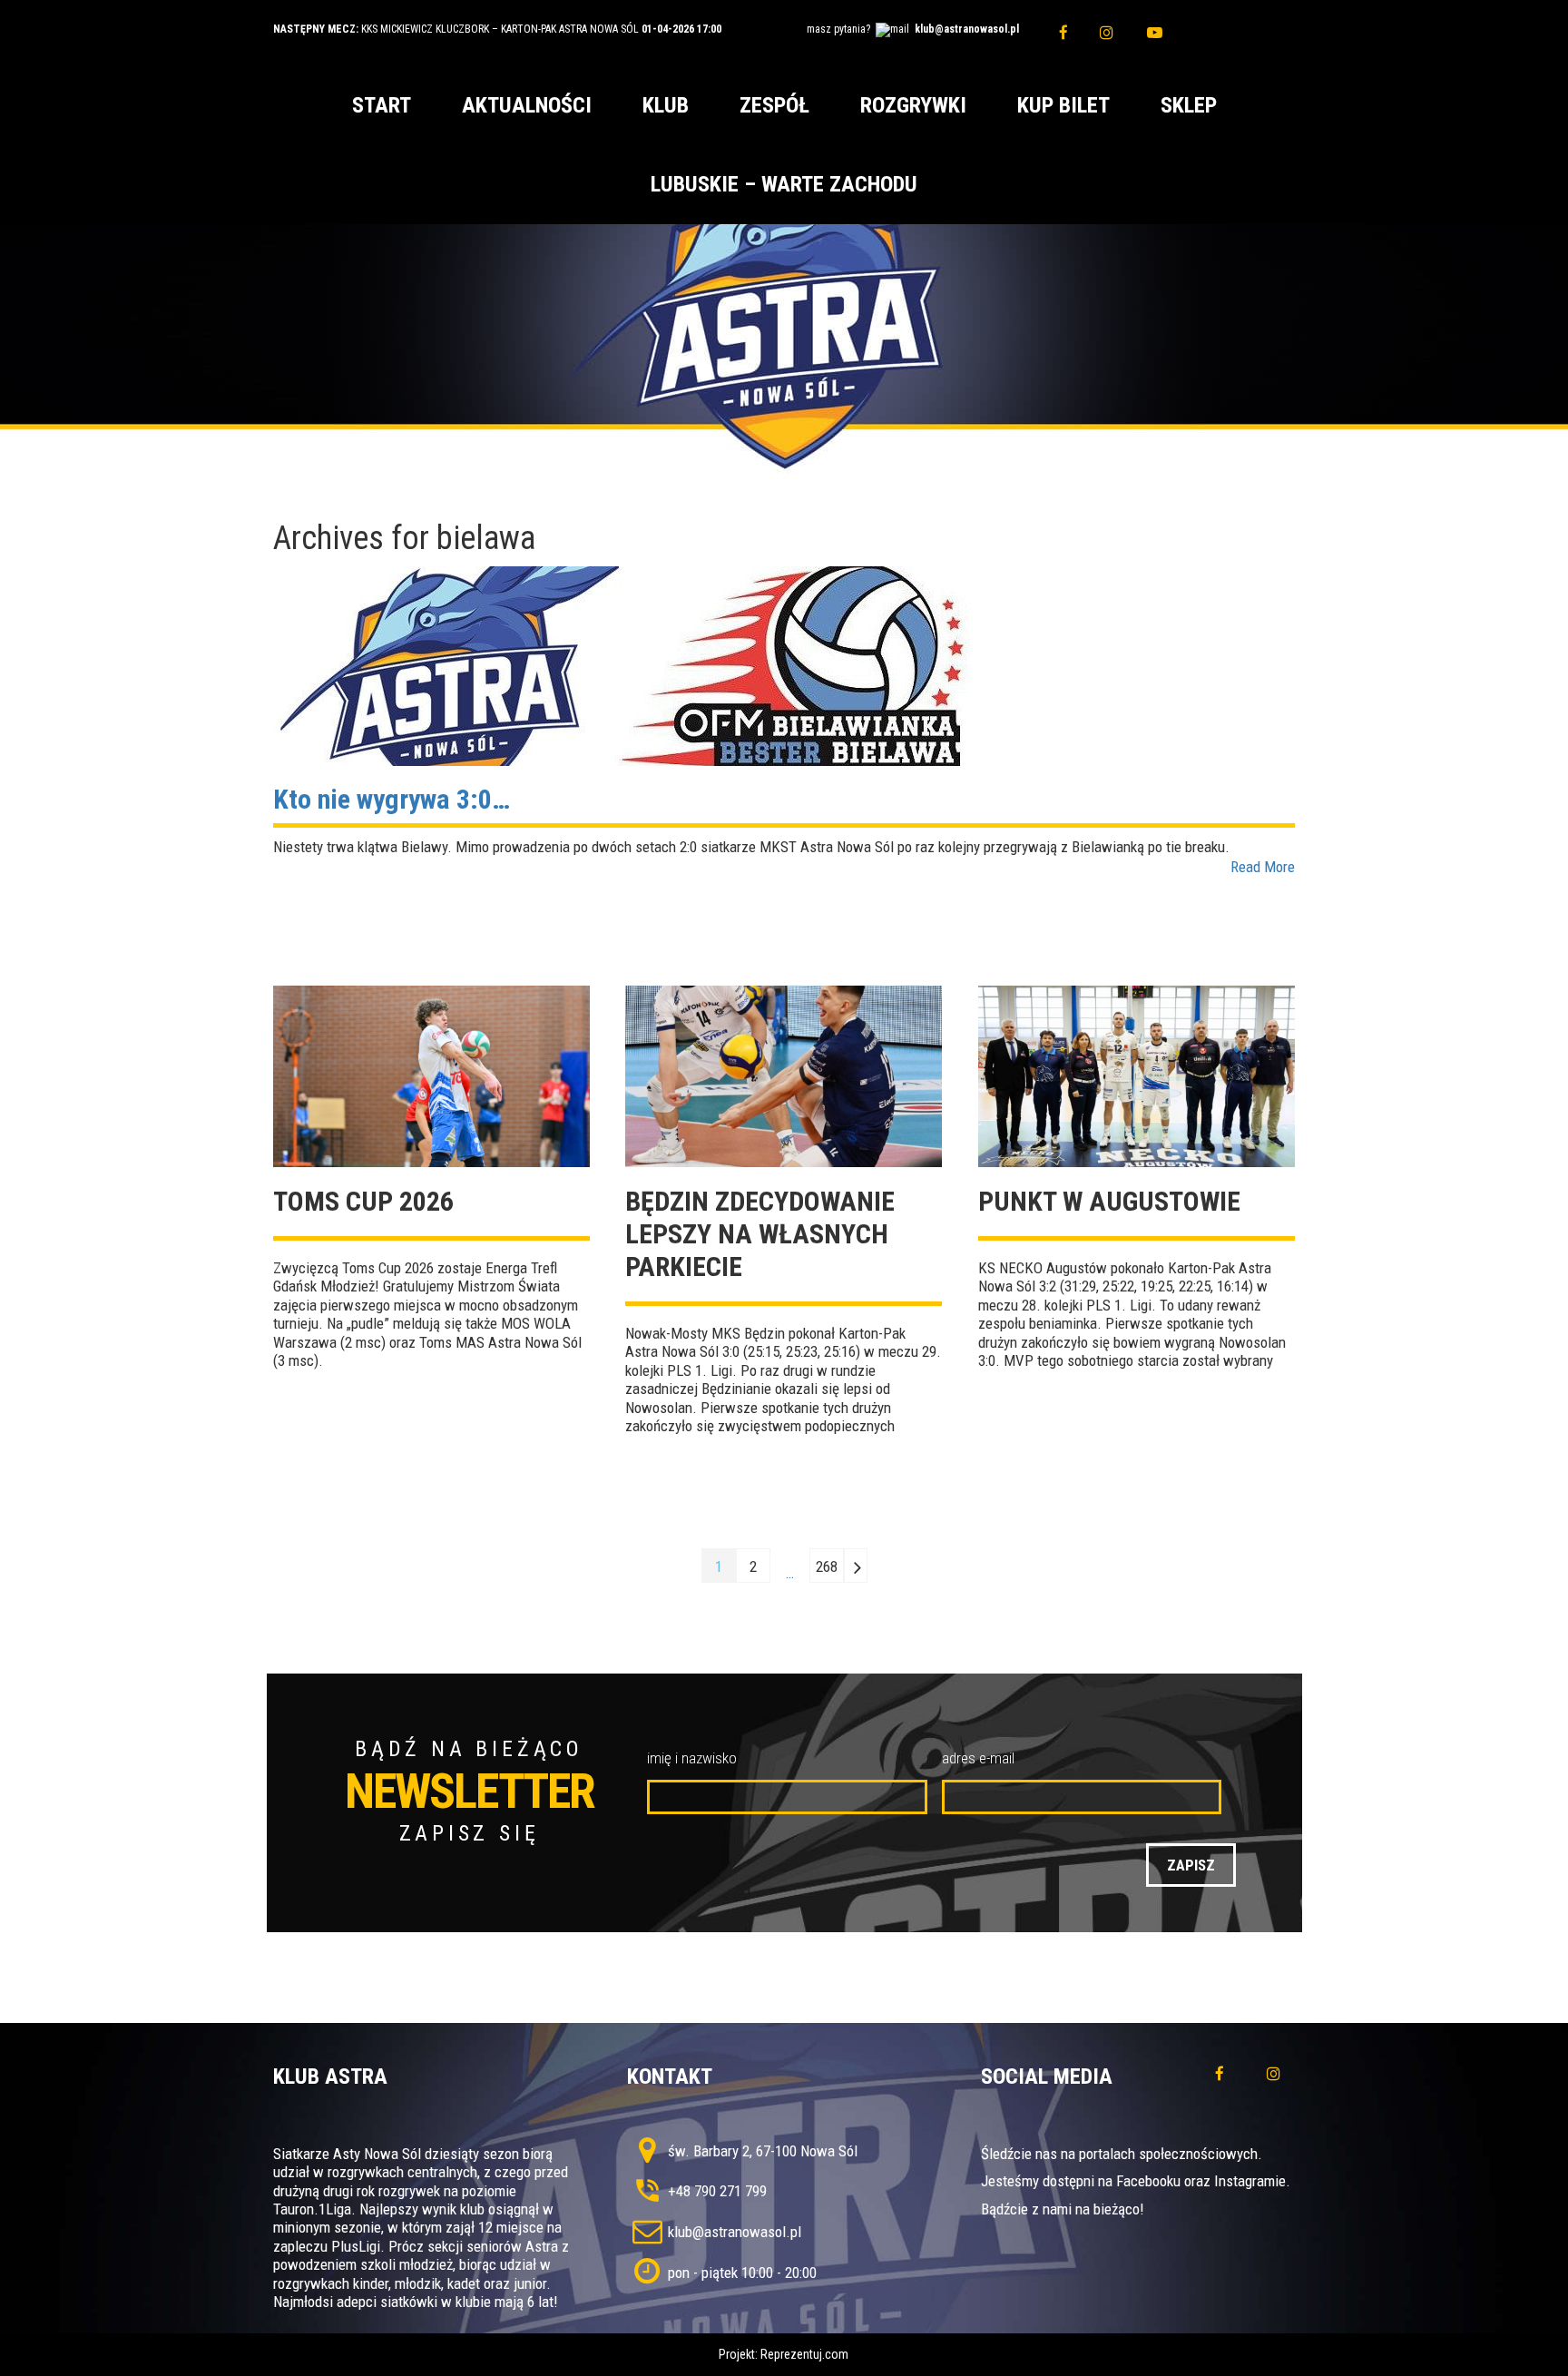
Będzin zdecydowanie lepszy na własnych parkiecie (760, 1234)
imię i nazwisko (692, 1758)
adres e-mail (978, 1758)
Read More (1263, 867)
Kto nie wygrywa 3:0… (392, 799)
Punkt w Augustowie (1109, 1201)
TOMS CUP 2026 (363, 1201)
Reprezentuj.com (804, 2354)
